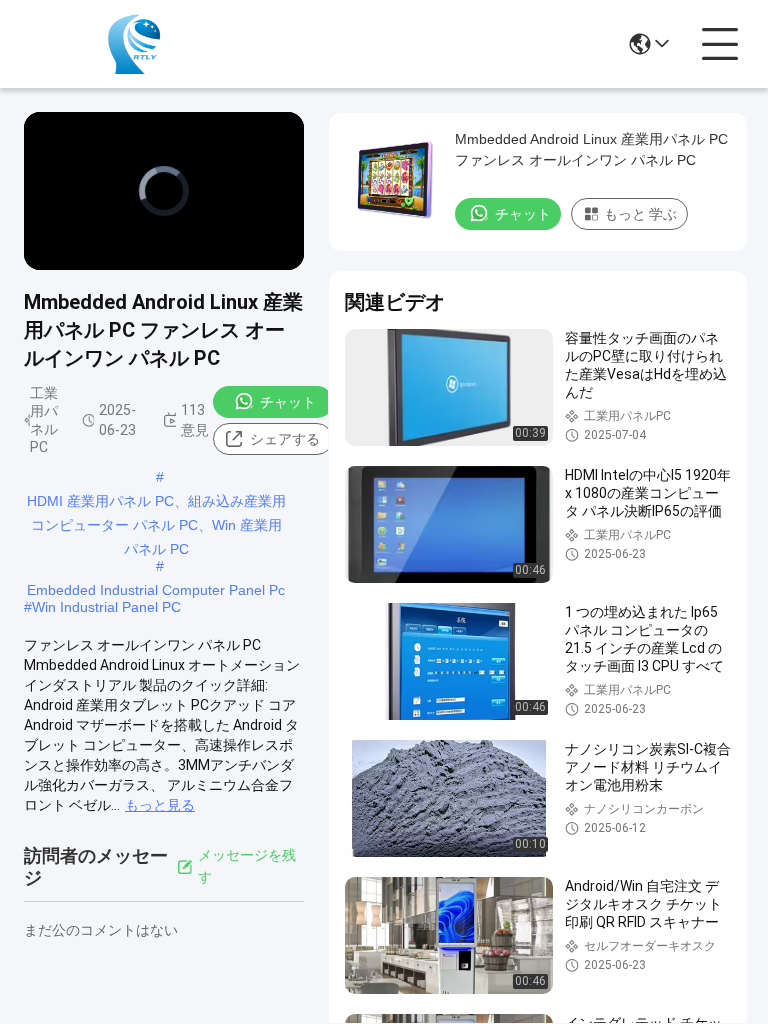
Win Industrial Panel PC (106, 607)
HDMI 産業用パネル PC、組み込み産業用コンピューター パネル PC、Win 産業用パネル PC (156, 503)
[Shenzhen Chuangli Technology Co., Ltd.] (134, 44)
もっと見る (160, 805)
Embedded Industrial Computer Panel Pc (156, 590)
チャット (288, 402)
